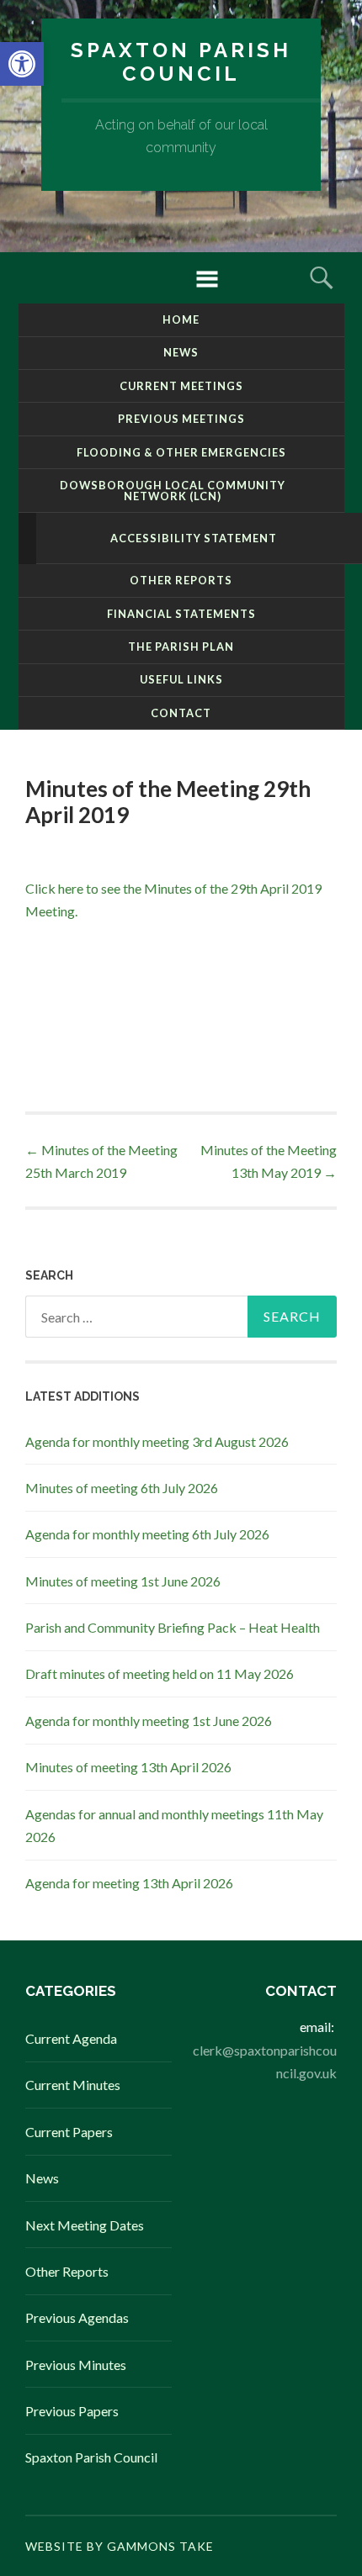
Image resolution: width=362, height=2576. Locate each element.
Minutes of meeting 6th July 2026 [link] (122, 1488)
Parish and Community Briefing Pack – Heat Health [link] (173, 1627)
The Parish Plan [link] (181, 647)
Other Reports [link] (181, 580)
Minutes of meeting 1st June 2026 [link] (123, 1581)
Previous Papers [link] (72, 2411)
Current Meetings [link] (181, 386)
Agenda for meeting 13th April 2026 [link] (129, 1883)
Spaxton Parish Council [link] (181, 62)
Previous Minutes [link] (76, 2365)
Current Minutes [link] (73, 2085)
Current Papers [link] (69, 2132)
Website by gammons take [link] (120, 2546)
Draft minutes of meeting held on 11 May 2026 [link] (160, 1673)
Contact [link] (181, 713)
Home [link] (181, 319)
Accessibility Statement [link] (194, 538)
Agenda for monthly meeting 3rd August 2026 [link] (157, 1441)
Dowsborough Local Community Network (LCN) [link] (173, 491)
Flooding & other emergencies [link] (181, 452)
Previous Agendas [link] (77, 2317)
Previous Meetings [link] (181, 419)
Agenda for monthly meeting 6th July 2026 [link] (147, 1534)
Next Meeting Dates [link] (85, 2225)
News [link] (181, 352)
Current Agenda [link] (71, 2038)
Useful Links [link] (181, 679)
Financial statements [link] (181, 614)
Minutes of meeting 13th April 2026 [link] (128, 1767)
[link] (22, 64)
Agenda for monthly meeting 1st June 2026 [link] (149, 1721)
